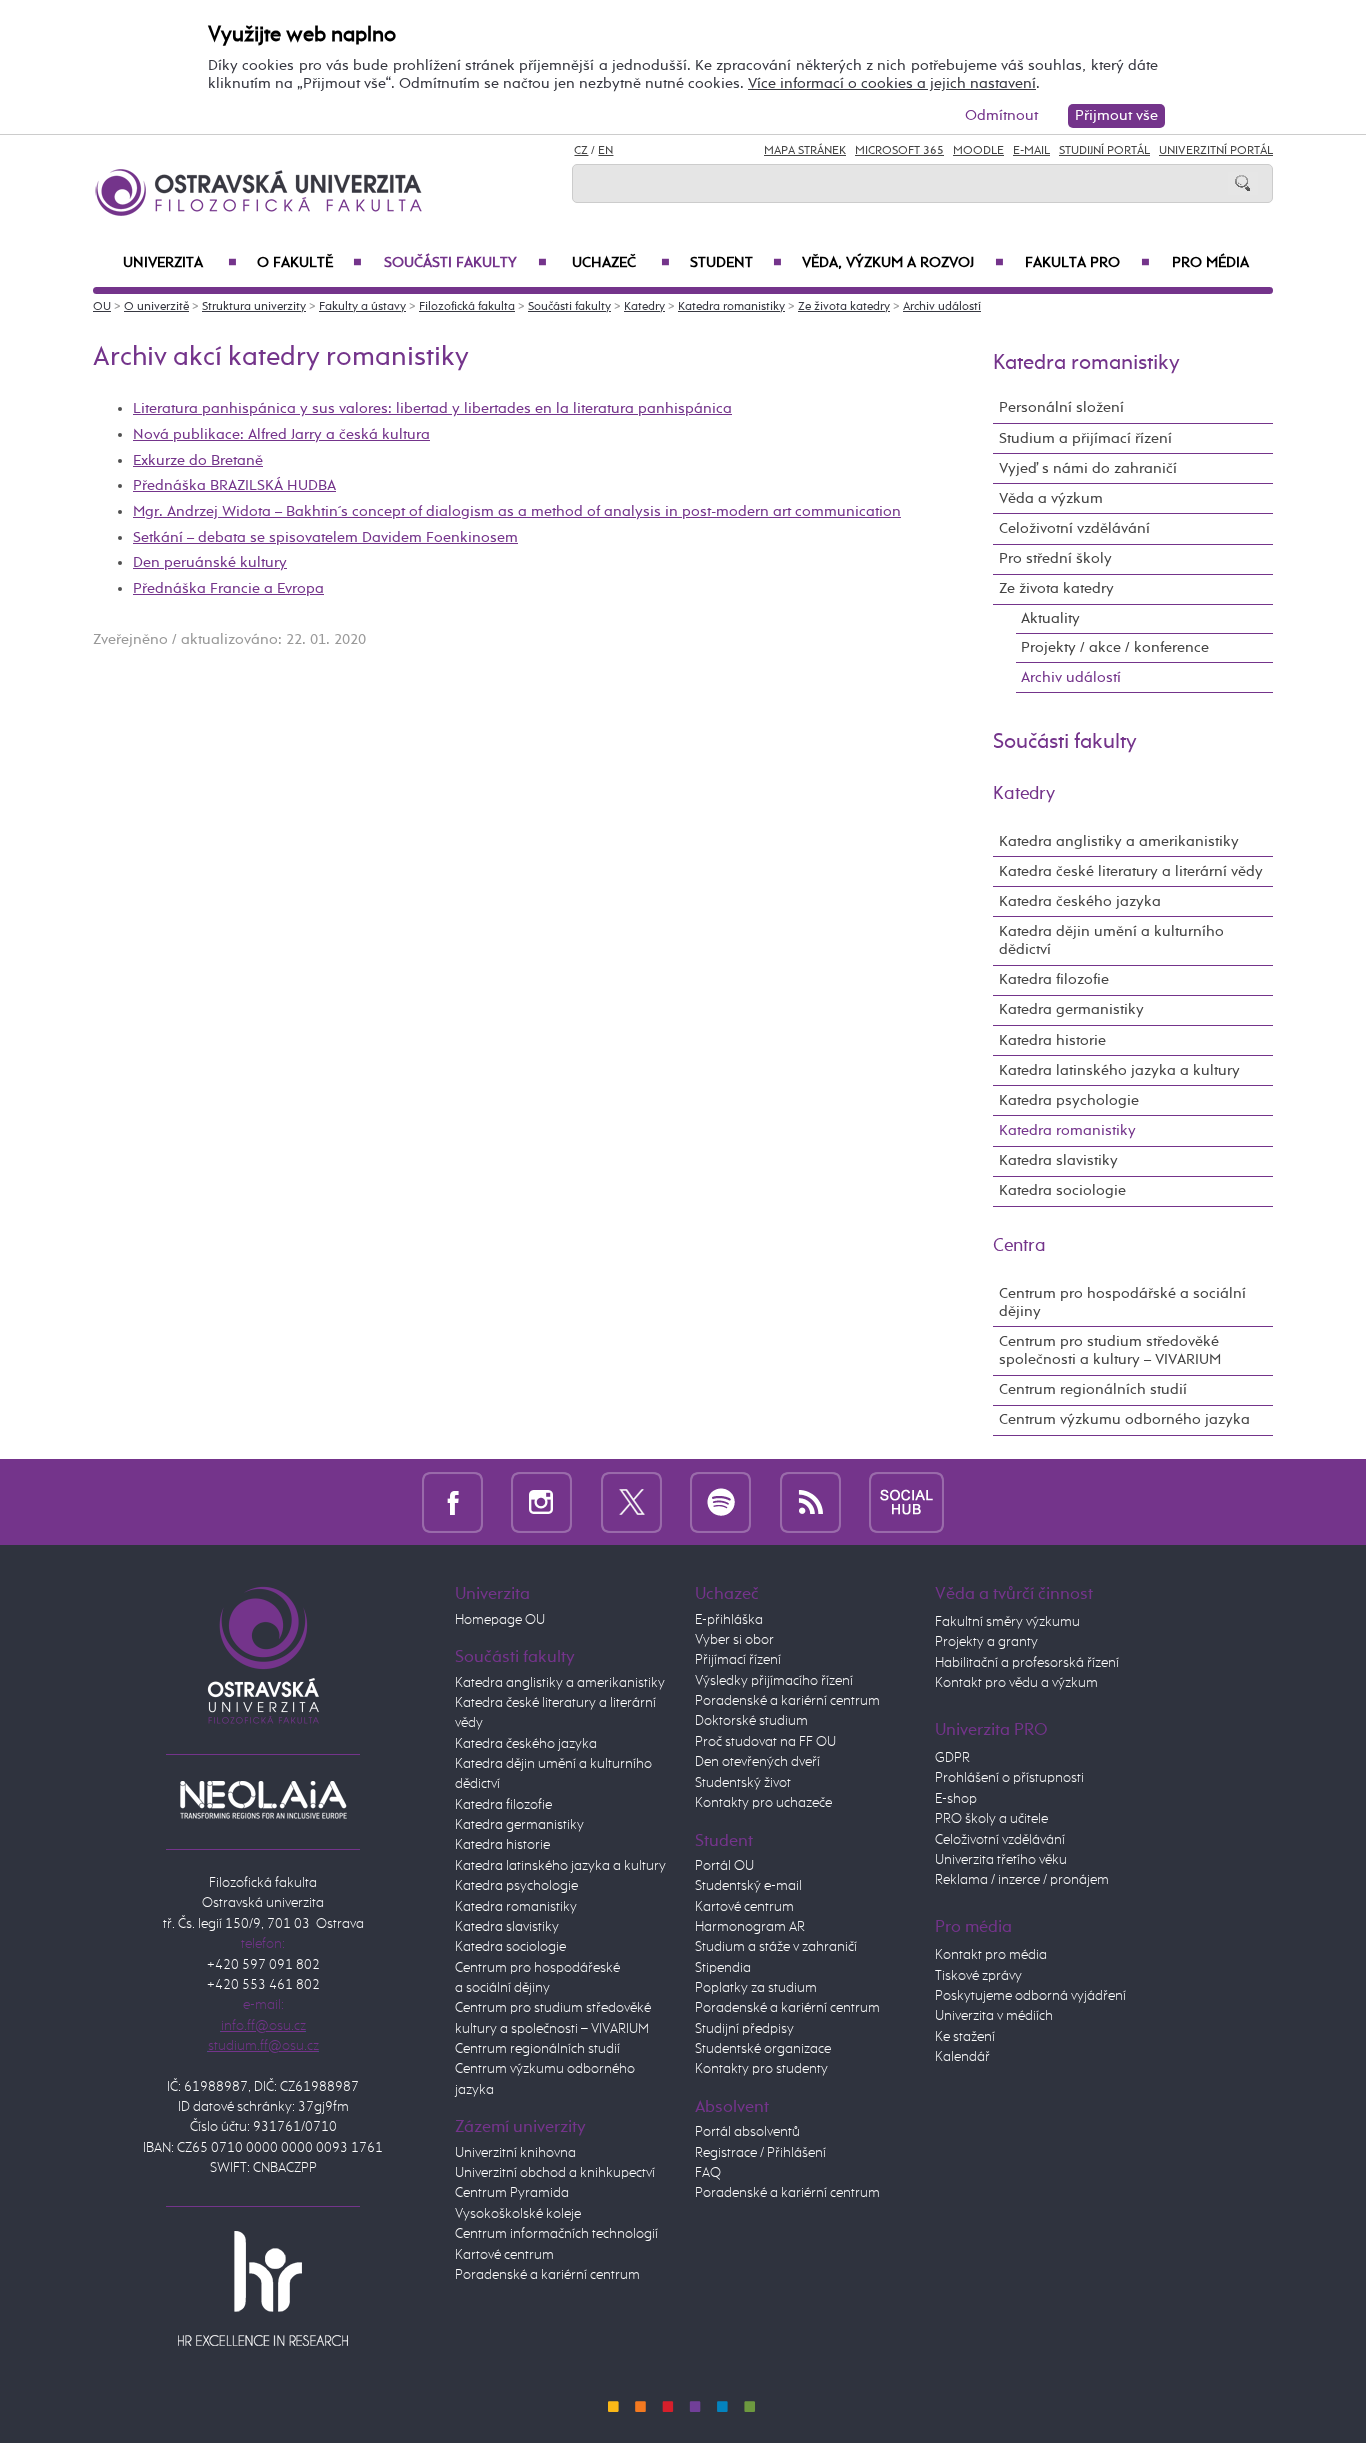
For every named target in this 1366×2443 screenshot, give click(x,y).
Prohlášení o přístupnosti (1009, 1778)
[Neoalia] (263, 1799)
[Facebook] (452, 1501)
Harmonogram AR (750, 1927)
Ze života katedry (844, 307)
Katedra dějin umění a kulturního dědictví (1111, 940)
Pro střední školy (1055, 558)
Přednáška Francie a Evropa (228, 588)
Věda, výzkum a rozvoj (903, 263)
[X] (631, 1501)
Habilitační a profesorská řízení (1027, 1663)
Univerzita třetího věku (1001, 1860)
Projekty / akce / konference (1115, 647)
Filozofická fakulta (467, 307)
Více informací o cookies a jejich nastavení (892, 83)
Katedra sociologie (1062, 1190)
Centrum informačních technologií (556, 2234)
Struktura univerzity (254, 307)
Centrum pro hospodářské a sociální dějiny (1122, 1302)
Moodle (978, 151)
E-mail (1031, 151)
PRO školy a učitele (991, 1819)
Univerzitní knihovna (515, 2153)
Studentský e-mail (748, 1886)
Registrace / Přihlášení (760, 2153)
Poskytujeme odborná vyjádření (1030, 1996)
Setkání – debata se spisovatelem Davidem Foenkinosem (325, 537)
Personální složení (1061, 407)
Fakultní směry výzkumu (1007, 1622)
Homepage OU (500, 1620)
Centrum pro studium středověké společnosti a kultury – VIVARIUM (1110, 1350)
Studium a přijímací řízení (1085, 438)
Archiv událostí (942, 307)
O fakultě (309, 263)
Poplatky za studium (756, 1988)
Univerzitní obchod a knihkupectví (555, 2173)
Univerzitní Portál (1216, 151)
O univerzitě (156, 307)
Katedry (644, 307)
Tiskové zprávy (978, 1976)
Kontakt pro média (991, 1955)
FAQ (708, 2173)
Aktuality (1050, 618)
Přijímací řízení (738, 1660)
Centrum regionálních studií (1093, 1389)
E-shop (956, 1799)
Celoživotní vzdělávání (1074, 528)
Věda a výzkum (1051, 498)
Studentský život (743, 1783)
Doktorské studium (751, 1721)
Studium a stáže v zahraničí (776, 1947)
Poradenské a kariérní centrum (547, 2275)
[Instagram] (541, 1501)
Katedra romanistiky (731, 307)
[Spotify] (720, 1501)
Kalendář (962, 2057)
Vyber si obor (734, 1640)
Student (736, 263)
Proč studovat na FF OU (765, 1742)
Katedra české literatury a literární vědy (1131, 871)
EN (605, 151)
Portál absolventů (747, 2132)
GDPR (952, 1758)
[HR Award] (263, 2288)
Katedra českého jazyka (1080, 901)
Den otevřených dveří (757, 1762)
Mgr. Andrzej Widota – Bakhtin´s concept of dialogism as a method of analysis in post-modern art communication (517, 511)
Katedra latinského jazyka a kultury (1119, 1070)
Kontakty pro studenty (761, 2069)
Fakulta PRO (1087, 263)
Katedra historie (1052, 1040)
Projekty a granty (986, 1642)
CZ (581, 151)
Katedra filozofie (1054, 979)
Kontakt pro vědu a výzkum (1016, 1683)
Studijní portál (1104, 151)
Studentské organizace (763, 2049)
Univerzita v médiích (994, 2016)
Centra (1019, 1246)
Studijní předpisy (744, 2029)
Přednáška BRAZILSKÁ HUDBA (234, 485)
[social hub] (906, 1501)
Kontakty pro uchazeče (763, 1803)
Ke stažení (965, 2037)
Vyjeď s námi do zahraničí (1088, 468)
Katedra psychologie (1069, 1100)
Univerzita (180, 263)
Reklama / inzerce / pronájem (1022, 1880)
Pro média (1210, 263)
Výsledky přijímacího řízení (774, 1681)
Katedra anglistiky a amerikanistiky (1119, 841)
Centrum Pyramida (512, 2193)
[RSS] (810, 1501)
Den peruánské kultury (210, 562)
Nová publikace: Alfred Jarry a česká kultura (281, 434)
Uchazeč (621, 263)
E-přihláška (729, 1620)
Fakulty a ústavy (362, 307)
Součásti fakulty (465, 263)
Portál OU (724, 1866)
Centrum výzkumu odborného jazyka (1124, 1419)
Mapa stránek (805, 151)
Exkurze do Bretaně (198, 460)
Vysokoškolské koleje (518, 2214)
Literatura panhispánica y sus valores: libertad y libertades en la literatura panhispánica (432, 408)
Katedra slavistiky (1058, 1160)
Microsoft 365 (899, 151)
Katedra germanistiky (1071, 1009)
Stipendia (723, 1968)
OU (102, 307)
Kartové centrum (504, 2255)
